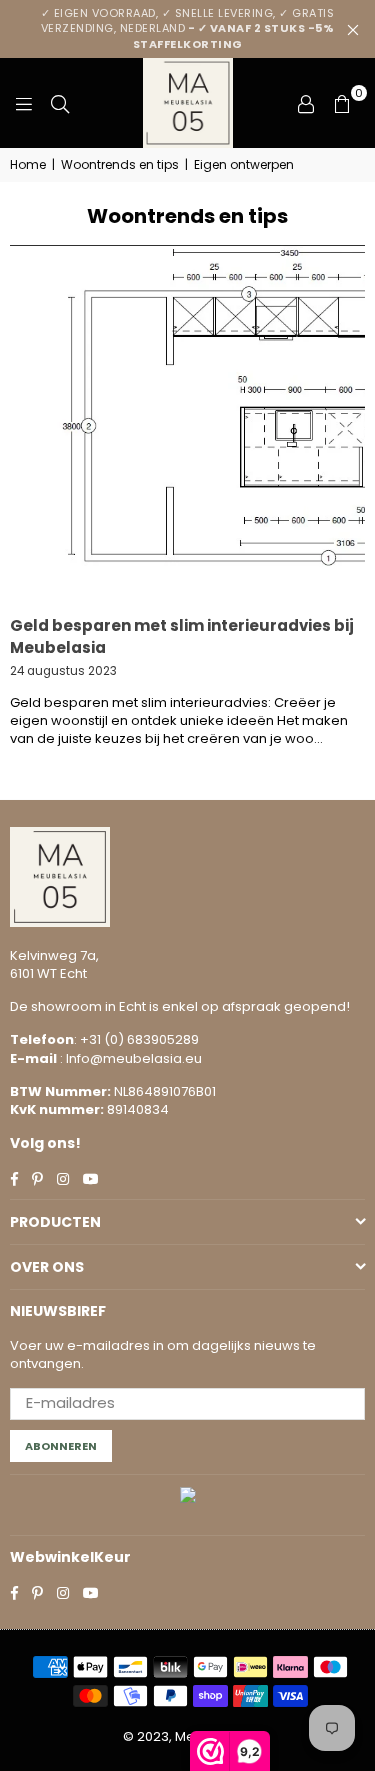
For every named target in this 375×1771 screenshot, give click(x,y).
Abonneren (61, 1446)
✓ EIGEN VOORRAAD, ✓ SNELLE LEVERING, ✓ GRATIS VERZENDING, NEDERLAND (188, 28)
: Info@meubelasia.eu (129, 1058)
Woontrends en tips (120, 165)
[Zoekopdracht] (60, 103)
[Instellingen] (306, 103)
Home (28, 165)
